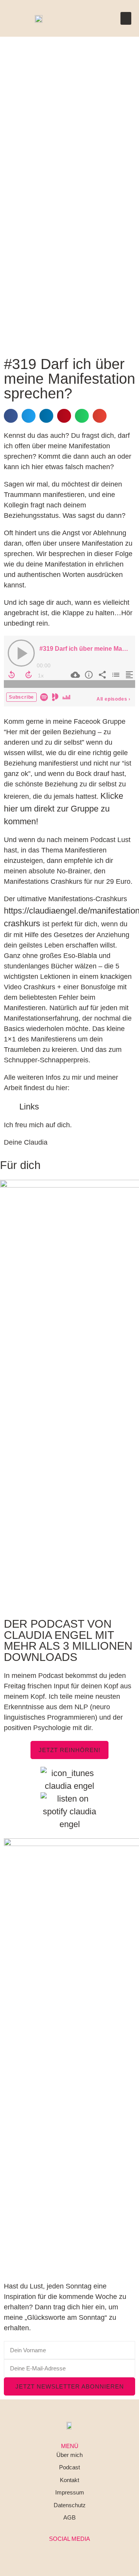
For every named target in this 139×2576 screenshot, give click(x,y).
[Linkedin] (69, 2551)
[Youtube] (88, 2551)
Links (29, 1107)
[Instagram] (51, 2551)
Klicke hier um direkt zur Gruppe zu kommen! (64, 809)
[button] (126, 18)
